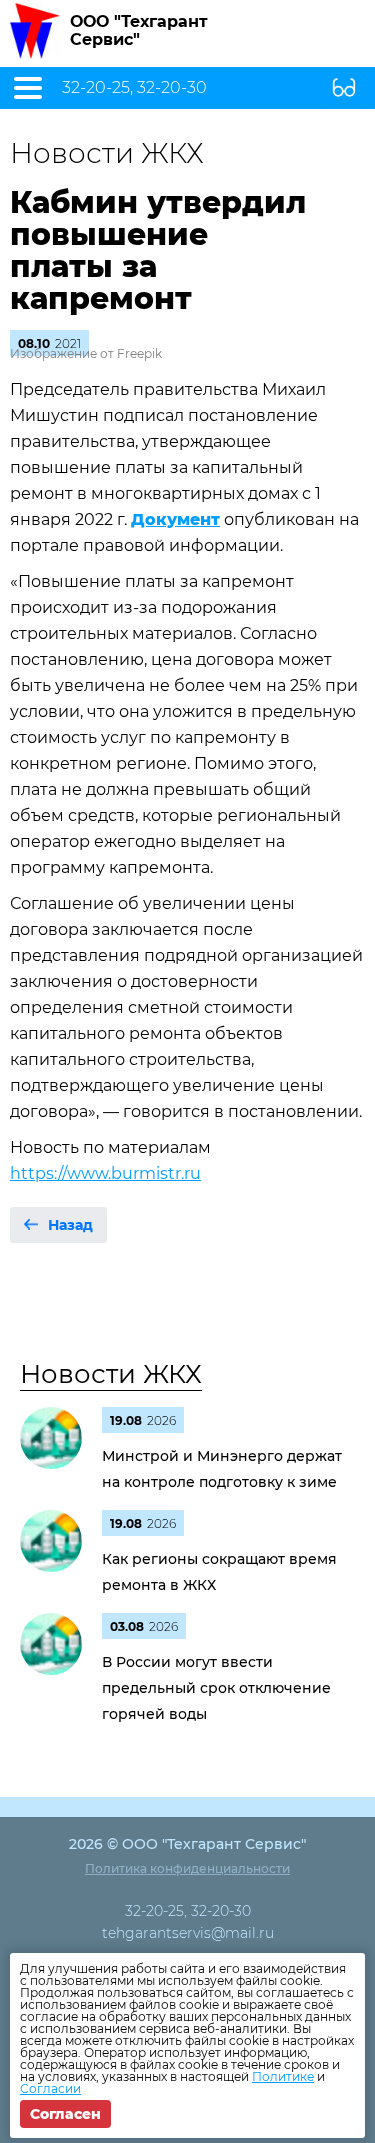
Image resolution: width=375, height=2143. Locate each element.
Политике (283, 2076)
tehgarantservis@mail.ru (188, 1933)
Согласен (65, 2114)
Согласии (50, 2088)
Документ (175, 519)
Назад (70, 1225)
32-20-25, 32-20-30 (134, 88)
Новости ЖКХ (111, 1374)
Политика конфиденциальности (187, 1868)
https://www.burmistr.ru (105, 1173)
